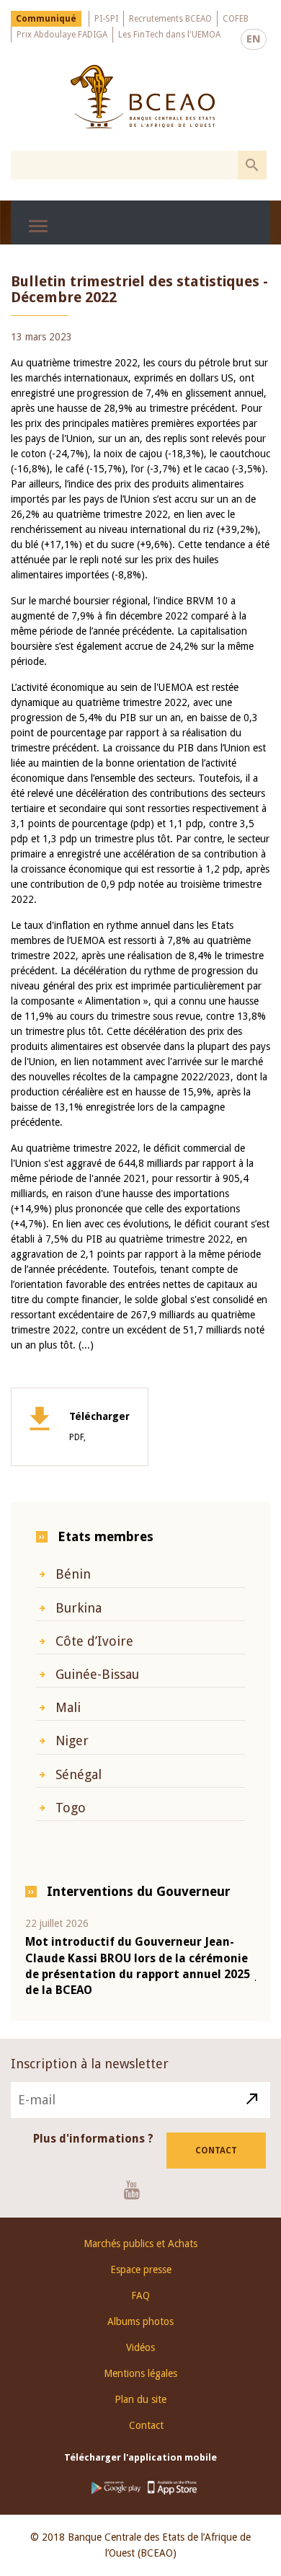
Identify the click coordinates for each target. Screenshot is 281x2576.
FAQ (140, 2295)
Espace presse (141, 2270)
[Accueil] (142, 97)
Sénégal (79, 1774)
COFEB (236, 19)
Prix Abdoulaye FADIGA (62, 35)
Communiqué (46, 19)
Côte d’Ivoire (94, 1641)
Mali (68, 1707)
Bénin (73, 1574)
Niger (72, 1741)
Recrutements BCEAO (170, 19)
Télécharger (99, 1426)
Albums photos (140, 2321)
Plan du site (140, 2399)
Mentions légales (140, 2373)
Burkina (79, 1608)
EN (254, 39)
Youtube (137, 2189)
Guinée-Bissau (97, 1674)
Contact (216, 2151)
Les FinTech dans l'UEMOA (169, 35)
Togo (71, 1808)
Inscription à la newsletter (90, 2064)
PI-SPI (106, 19)
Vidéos (140, 2347)
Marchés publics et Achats (140, 2244)
